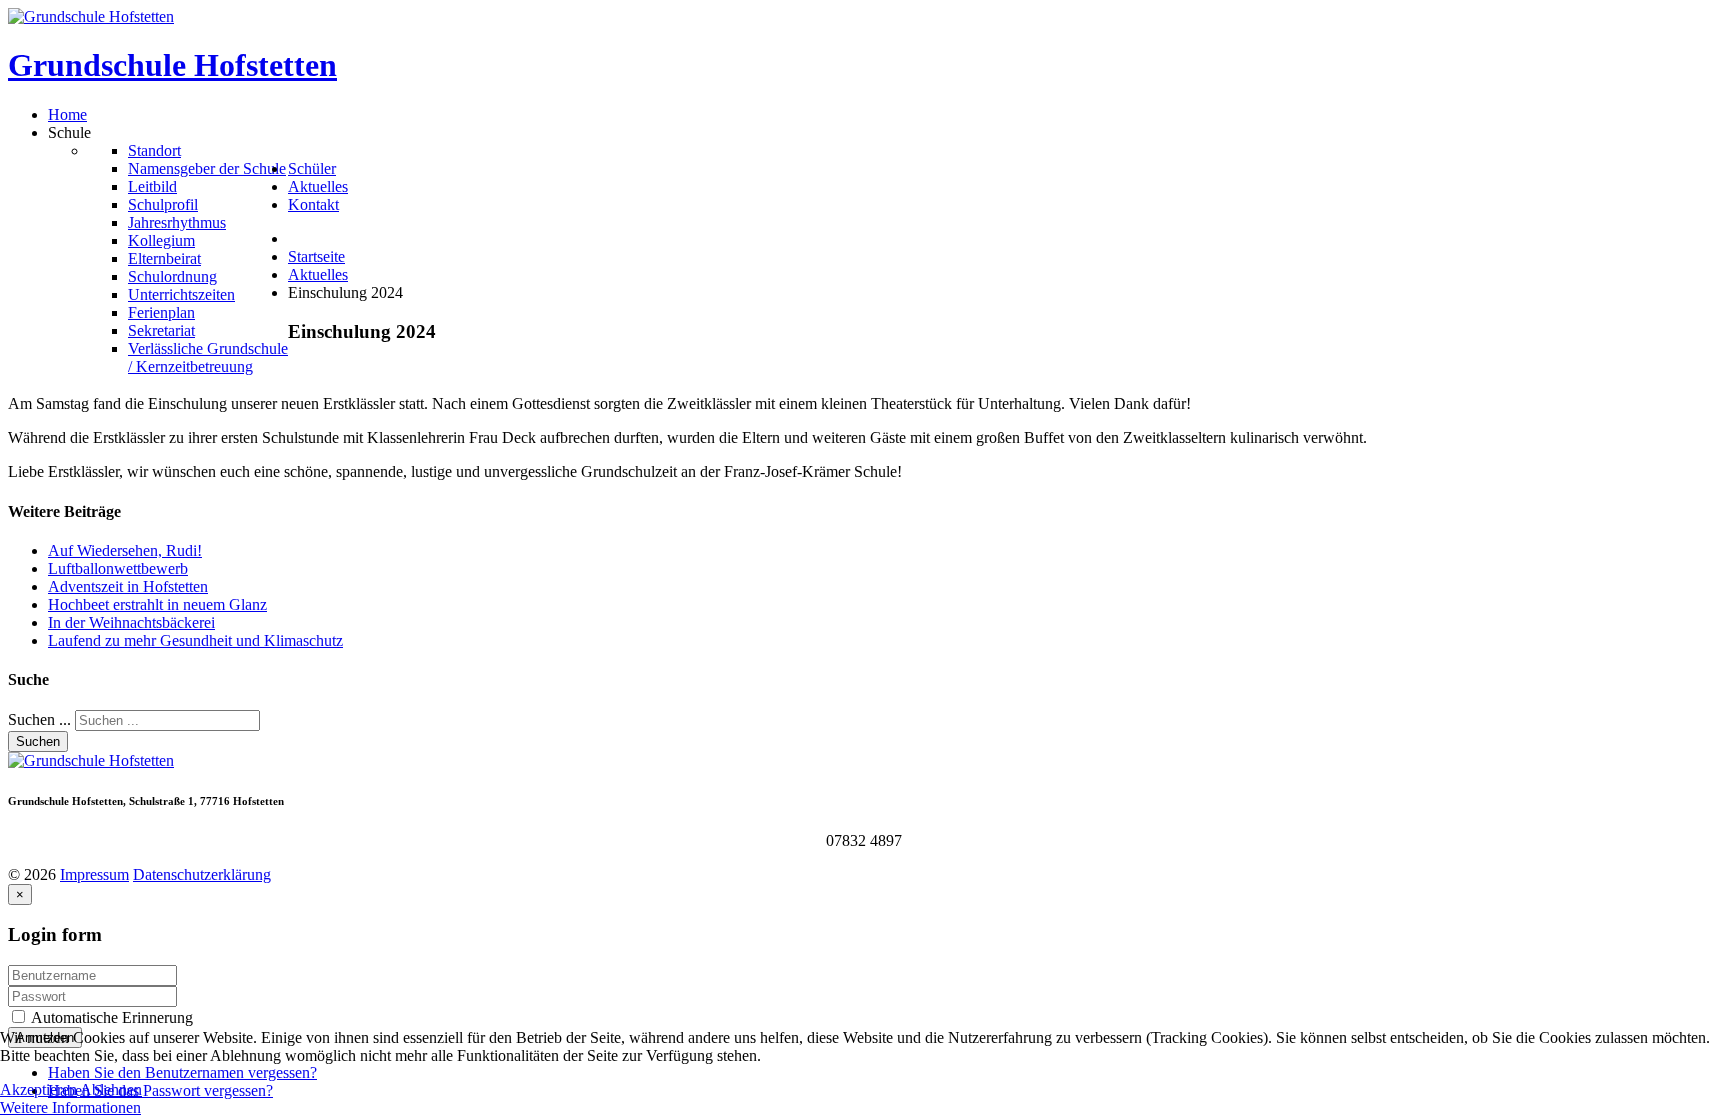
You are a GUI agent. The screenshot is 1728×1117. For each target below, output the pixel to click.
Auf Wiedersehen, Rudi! (125, 550)
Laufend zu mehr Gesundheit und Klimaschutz (195, 640)
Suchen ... (39, 719)
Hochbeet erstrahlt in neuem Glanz (157, 604)
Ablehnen (111, 1089)
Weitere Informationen (70, 1107)
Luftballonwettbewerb (118, 568)
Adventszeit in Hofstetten (128, 586)
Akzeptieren (38, 1089)
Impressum (94, 874)
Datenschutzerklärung (202, 874)
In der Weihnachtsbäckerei (131, 622)
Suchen (38, 741)
